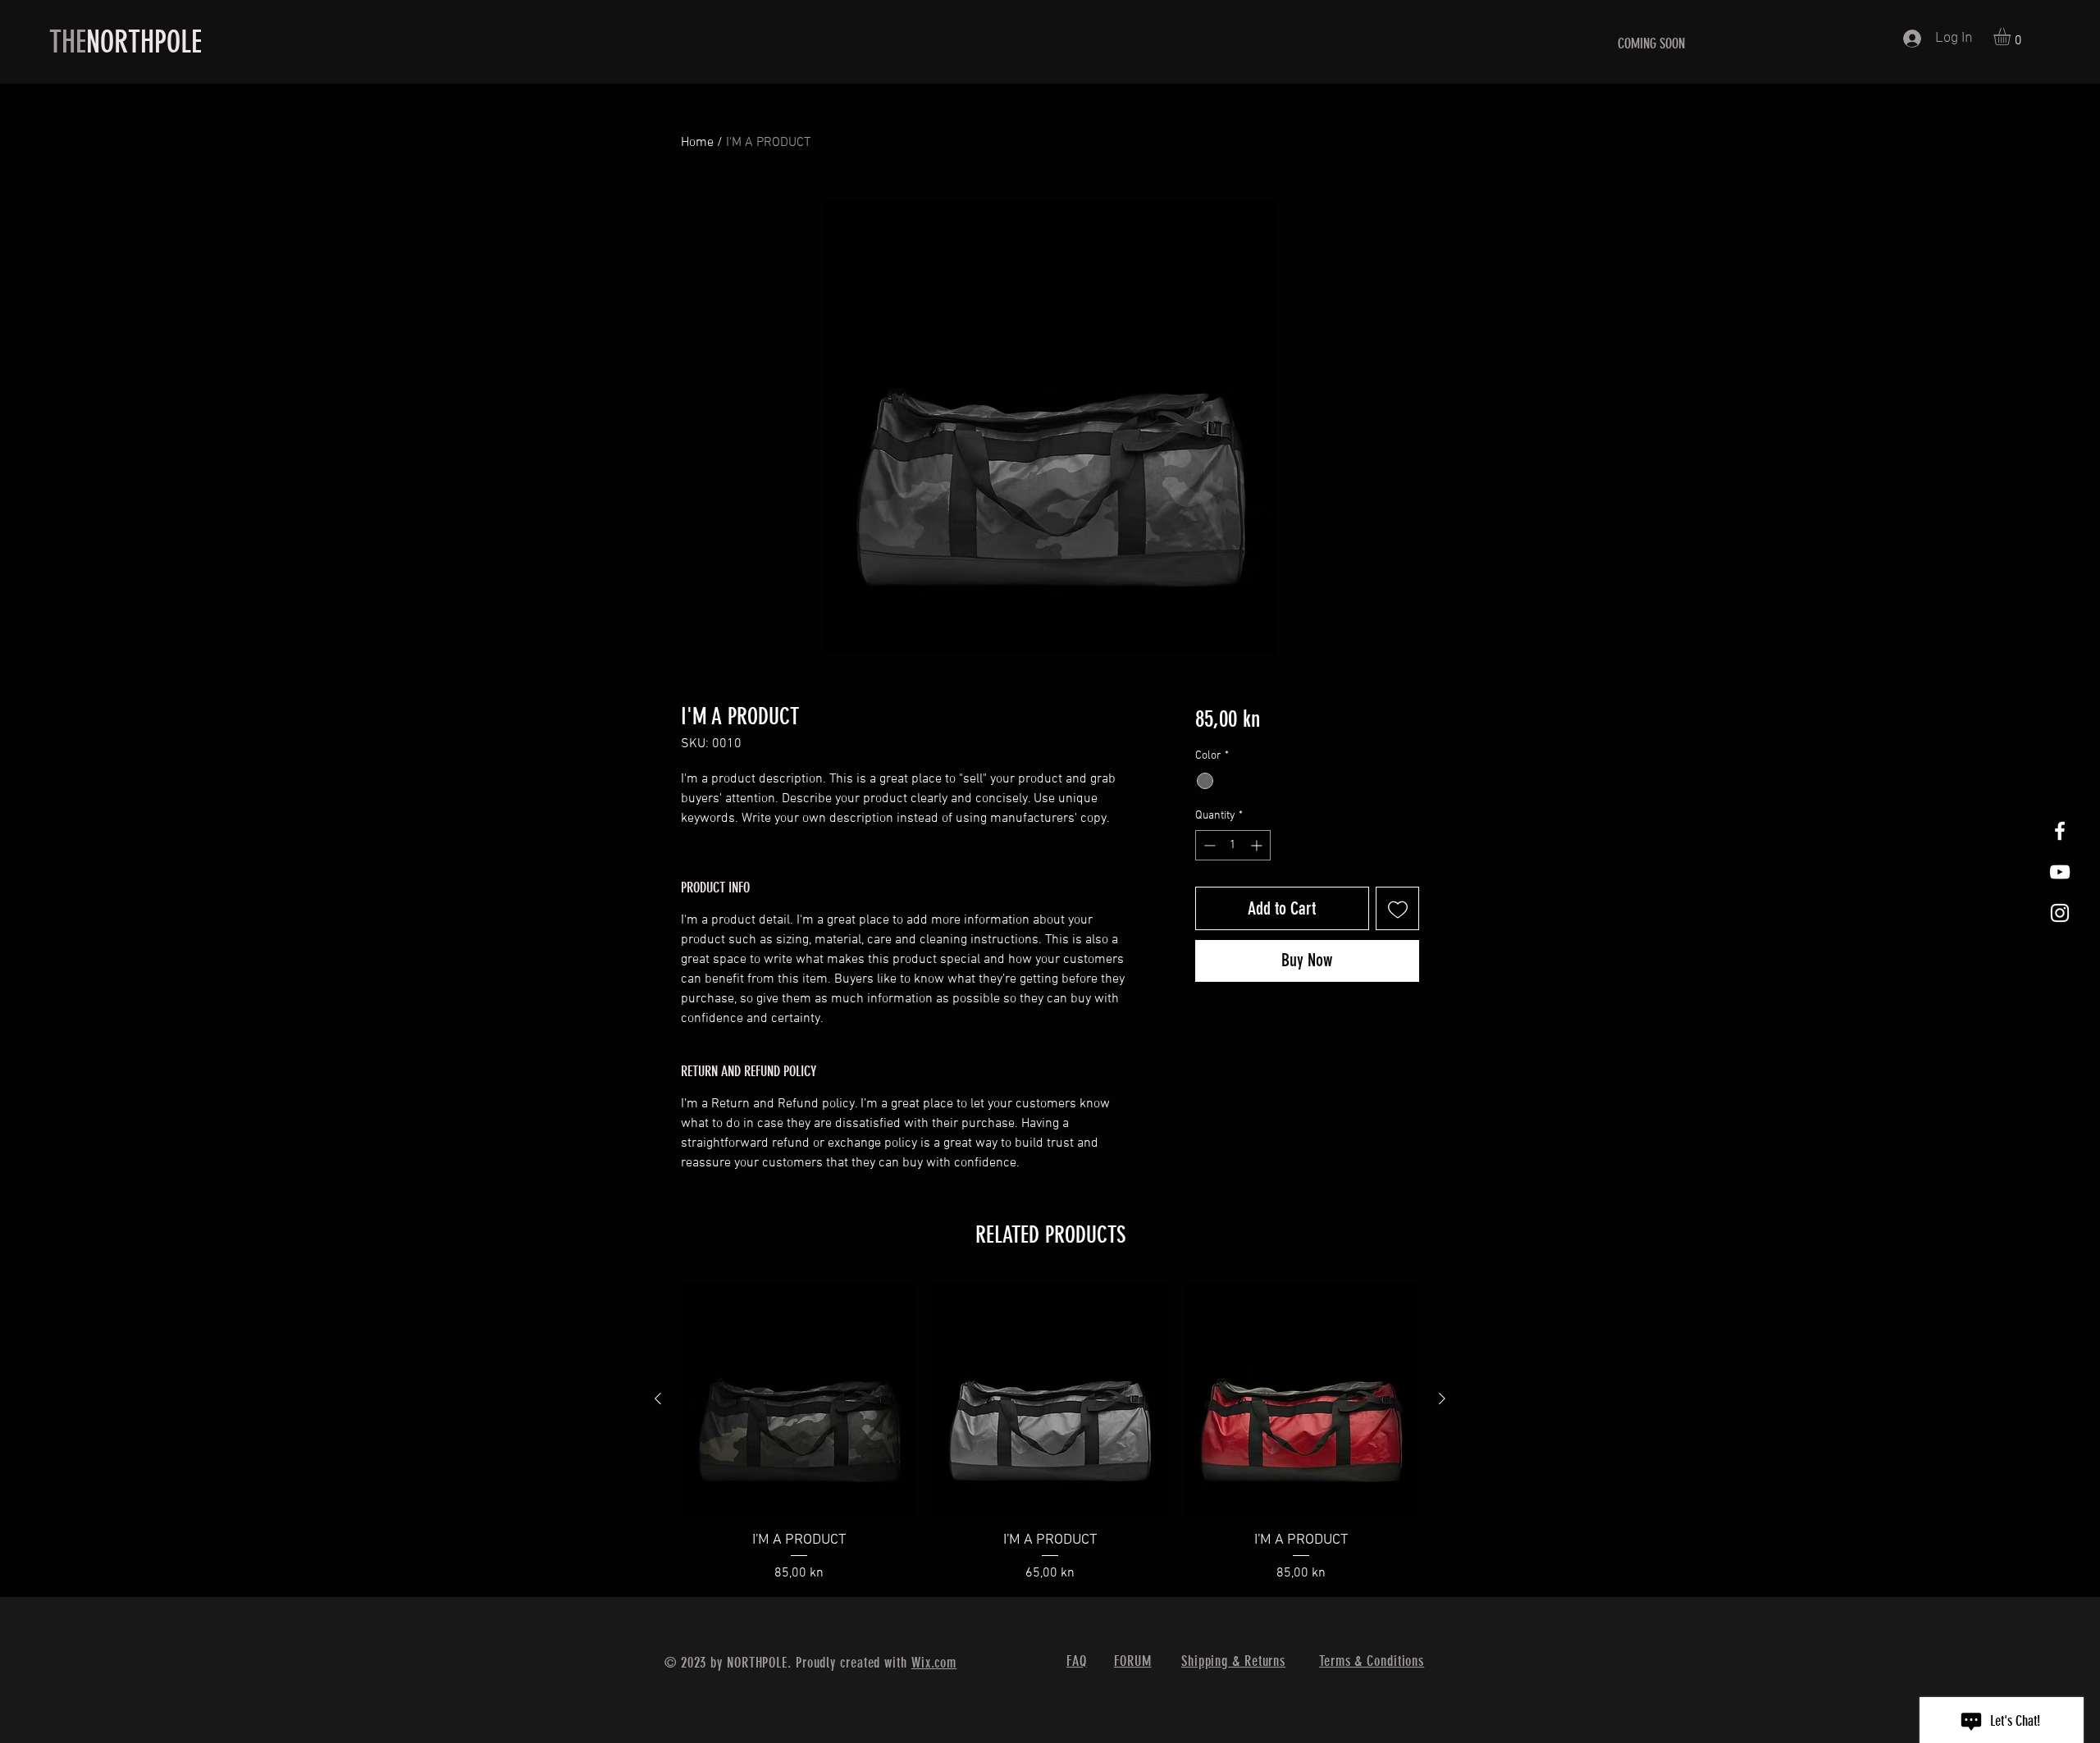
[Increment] (1258, 845)
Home (697, 143)
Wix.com (934, 1663)
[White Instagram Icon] (2060, 913)
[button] (2012, 37)
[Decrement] (1208, 845)
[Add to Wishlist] (1397, 908)
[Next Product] (1442, 1399)
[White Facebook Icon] (2060, 831)
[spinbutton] (1233, 845)
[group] (1050, 1433)
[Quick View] (799, 1399)
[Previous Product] (658, 1399)
